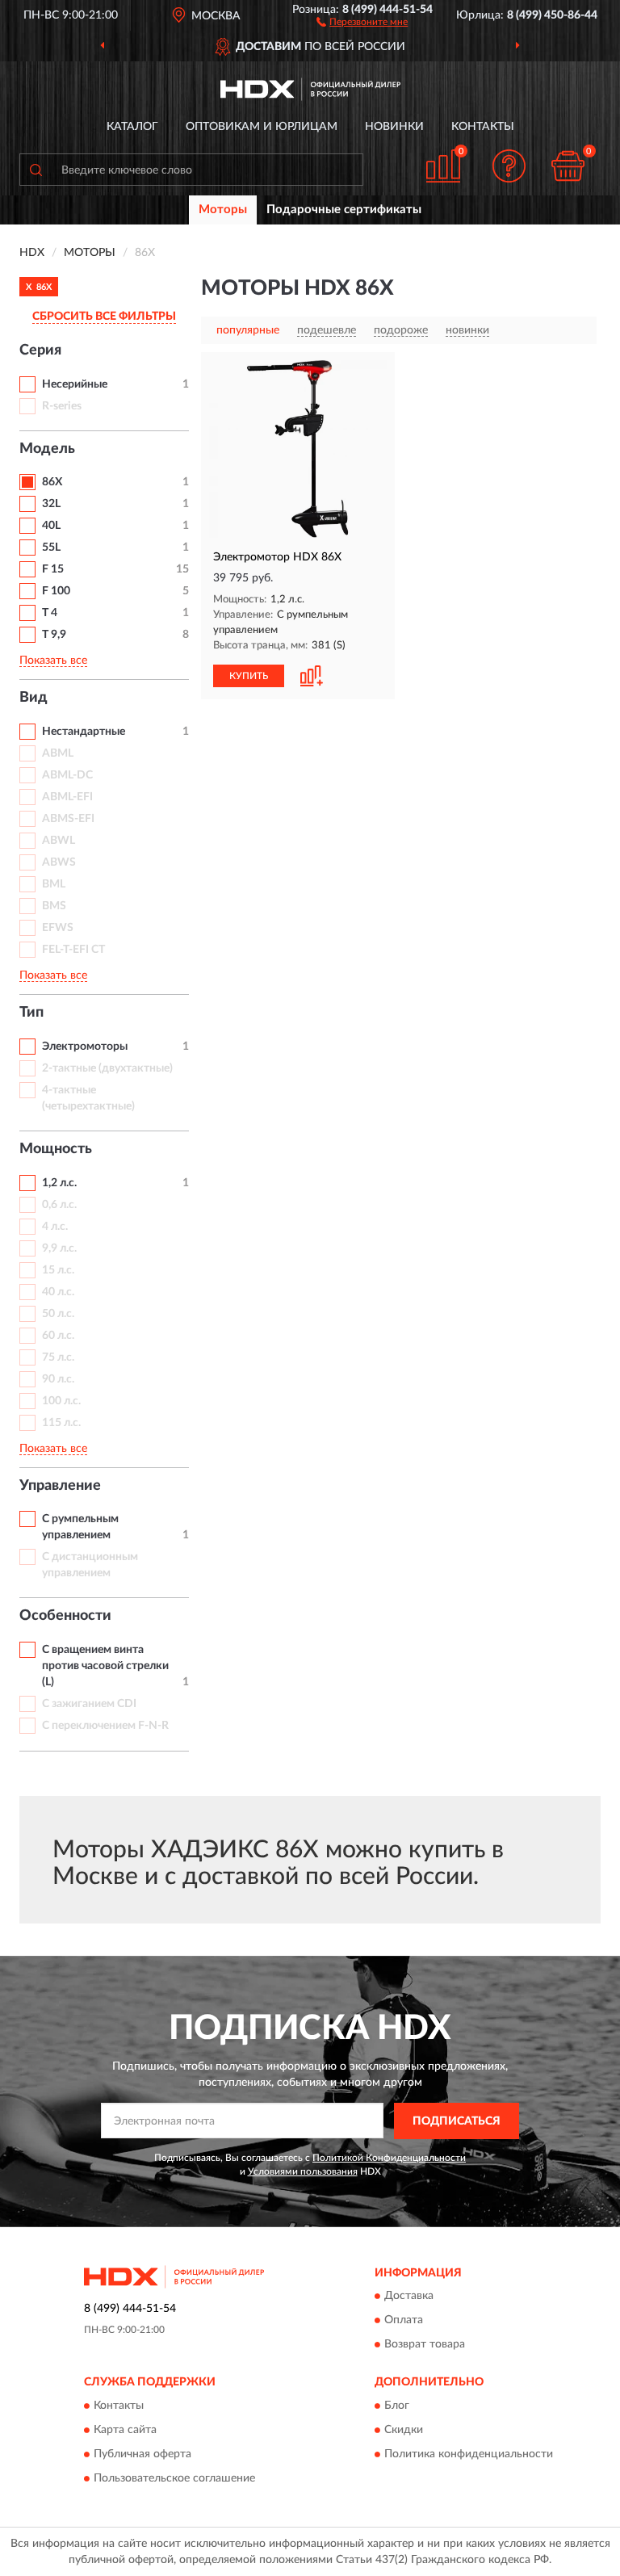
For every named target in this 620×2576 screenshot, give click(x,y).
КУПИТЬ (249, 676)
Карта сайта (125, 2430)
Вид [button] (34, 698)
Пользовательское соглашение (174, 2478)
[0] (568, 166)
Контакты (483, 127)
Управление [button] (60, 1486)
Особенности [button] (65, 1616)
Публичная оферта (142, 2454)
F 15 (53, 569)
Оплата (404, 2321)
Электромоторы (85, 1047)
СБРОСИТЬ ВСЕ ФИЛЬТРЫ (104, 317)
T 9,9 (54, 635)
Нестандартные (84, 732)
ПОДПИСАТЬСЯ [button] (457, 2121)
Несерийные (75, 384)
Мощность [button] (56, 1149)
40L (51, 526)
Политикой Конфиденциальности (389, 2158)
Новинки (394, 127)
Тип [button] (31, 1013)
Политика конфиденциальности (469, 2454)
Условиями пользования (303, 2171)
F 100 (56, 591)
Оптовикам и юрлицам (262, 127)
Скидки (404, 2430)
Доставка (409, 2297)
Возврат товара (425, 2345)
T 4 (50, 613)
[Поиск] (36, 170)
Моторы (223, 210)
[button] (362, 21)
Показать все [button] (53, 661)
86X (52, 482)
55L (51, 548)
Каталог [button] (132, 127)
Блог (397, 2406)
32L (51, 504)
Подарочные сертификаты (344, 210)
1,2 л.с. (59, 1183)
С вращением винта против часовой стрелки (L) (105, 1666)
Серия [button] (40, 350)
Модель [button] (47, 449)
